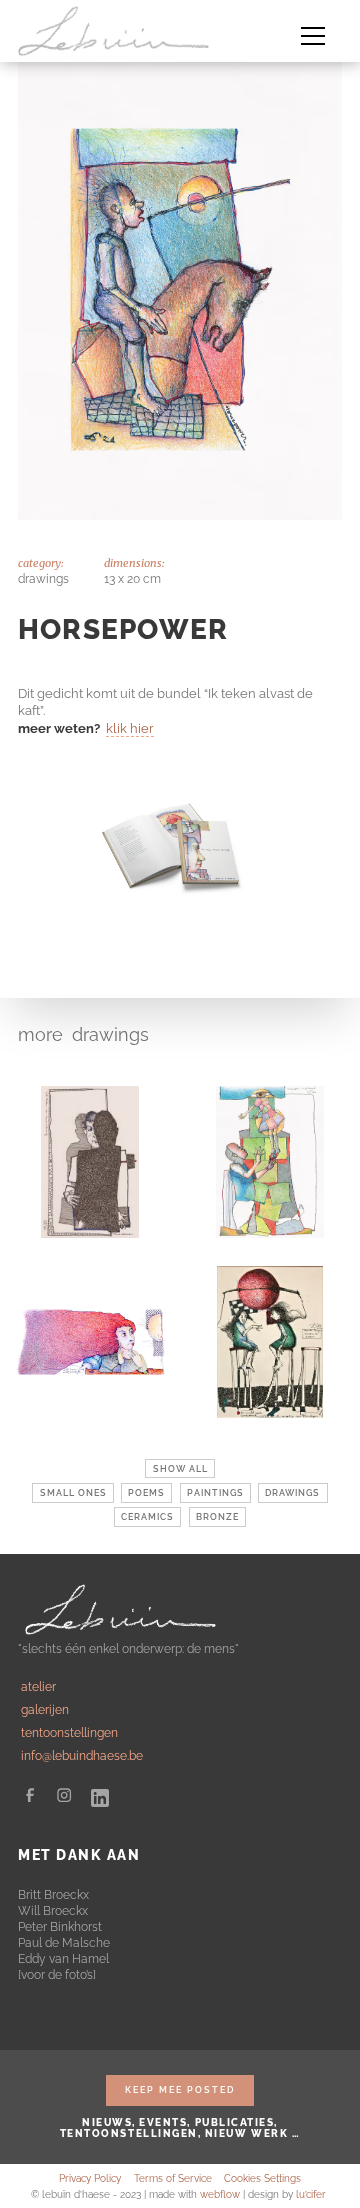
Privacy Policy (90, 2178)
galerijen (45, 1709)
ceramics (147, 1517)
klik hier (130, 728)
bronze (217, 1517)
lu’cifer (311, 2194)
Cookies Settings (262, 2178)
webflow (220, 2194)
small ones (73, 1493)
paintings (215, 1493)
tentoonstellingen (69, 1732)
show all (180, 1469)
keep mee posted (180, 2090)
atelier (38, 1686)
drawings (110, 1034)
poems (146, 1493)
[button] (313, 31)
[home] (118, 31)
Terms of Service (173, 2178)
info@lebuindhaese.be (82, 1755)
